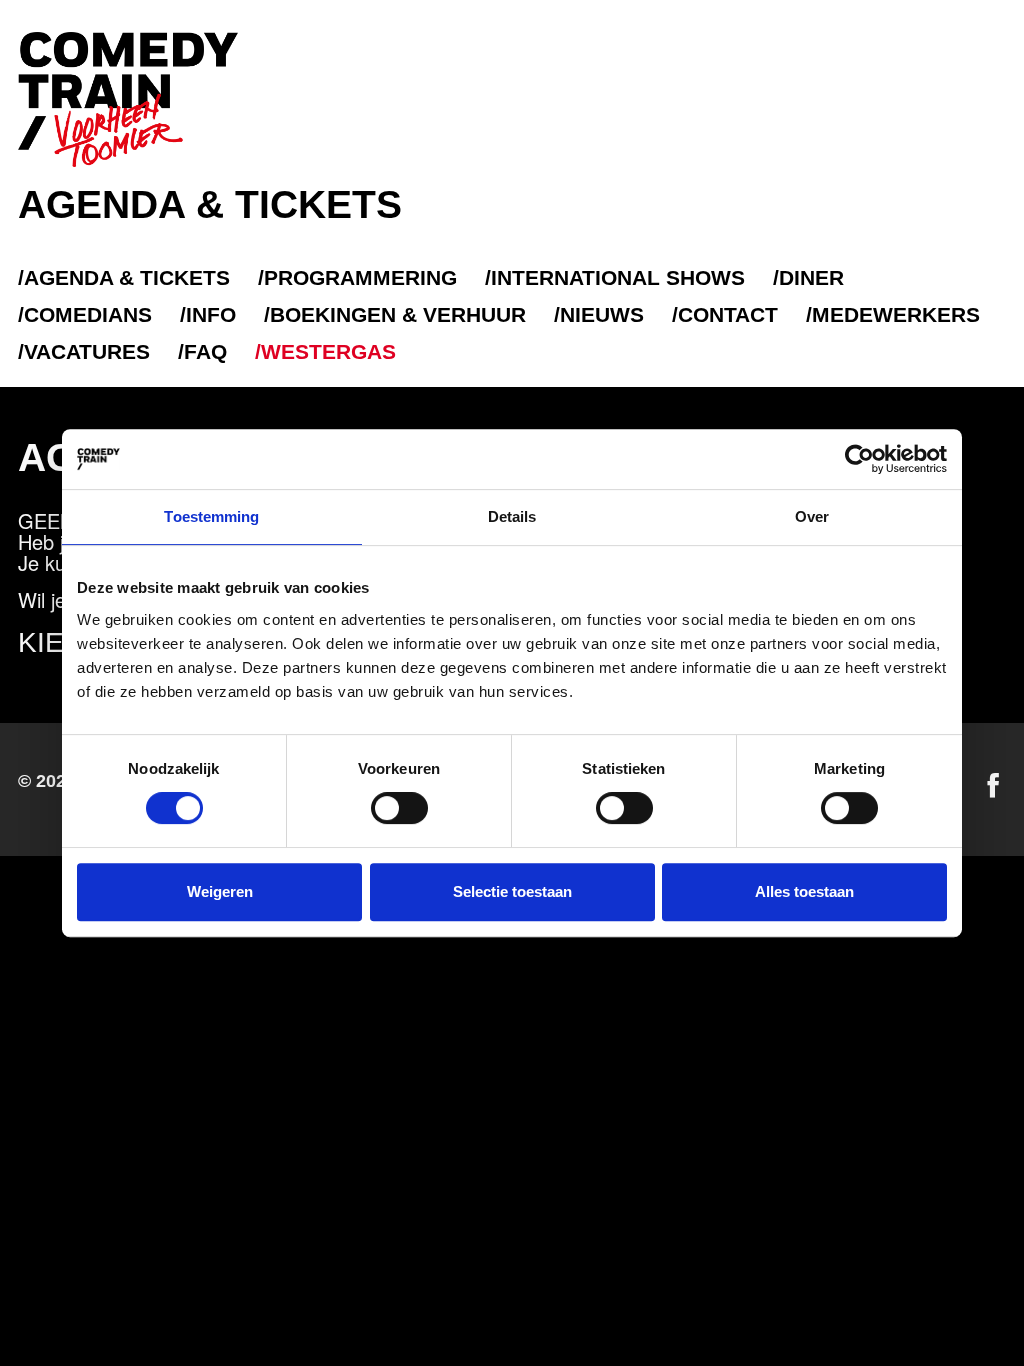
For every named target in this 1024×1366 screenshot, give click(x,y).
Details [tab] (512, 516)
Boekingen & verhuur (398, 314)
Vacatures (87, 351)
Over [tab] (812, 516)
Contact (728, 314)
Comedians (88, 314)
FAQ (205, 351)
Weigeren (220, 891)
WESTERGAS (328, 351)
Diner (811, 277)
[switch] (399, 808)
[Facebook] (993, 785)
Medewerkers (896, 314)
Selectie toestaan (512, 891)
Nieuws (602, 314)
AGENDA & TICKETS (127, 277)
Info (211, 314)
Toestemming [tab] (211, 516)
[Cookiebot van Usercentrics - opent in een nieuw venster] (859, 459)
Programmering (360, 277)
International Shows (618, 277)
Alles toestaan (804, 891)
